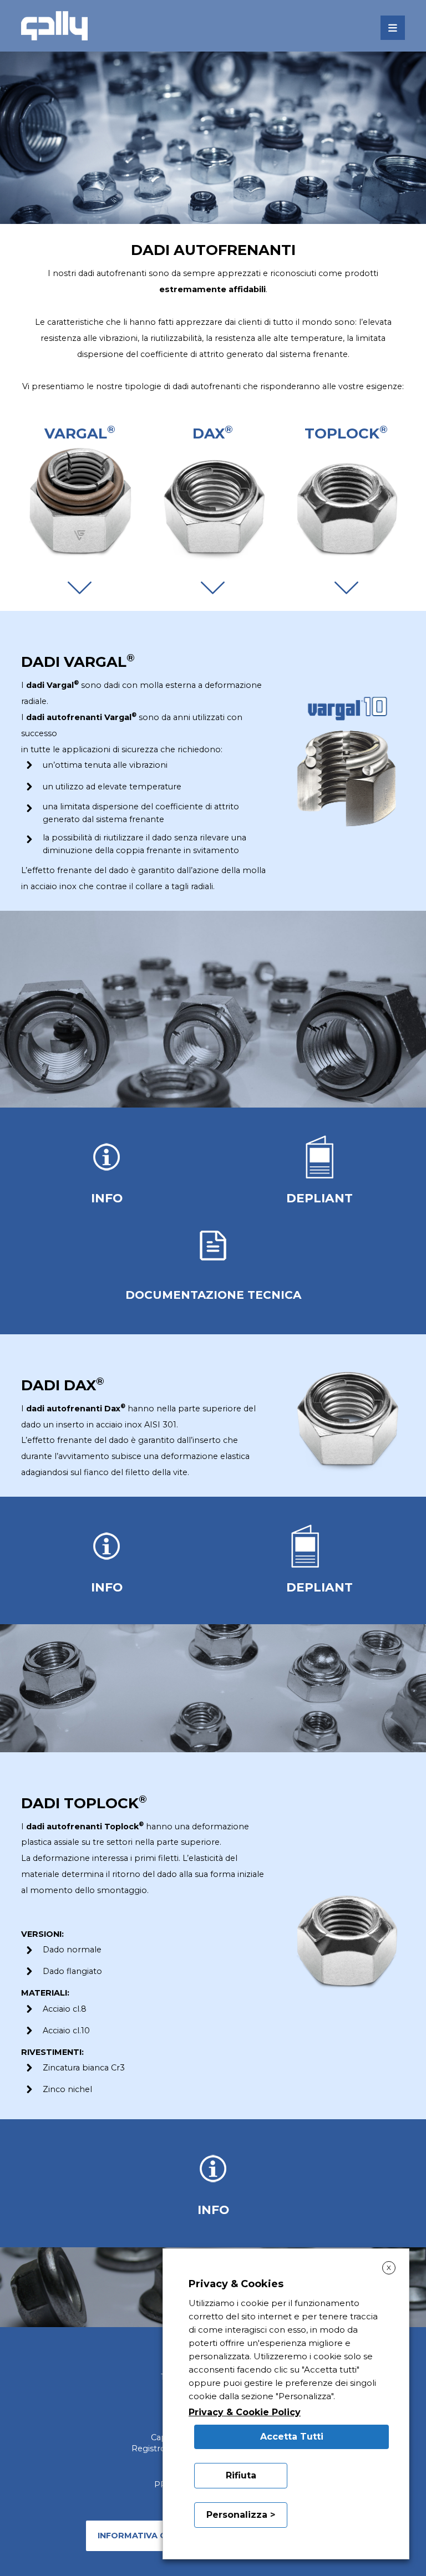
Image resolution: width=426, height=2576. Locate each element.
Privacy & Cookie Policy (245, 2412)
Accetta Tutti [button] (292, 2437)
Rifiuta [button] (241, 2475)
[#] (79, 587)
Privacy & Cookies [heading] (236, 2284)
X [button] (389, 2268)
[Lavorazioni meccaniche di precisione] (54, 26)
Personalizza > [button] (241, 2515)
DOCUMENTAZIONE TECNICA (213, 1295)
